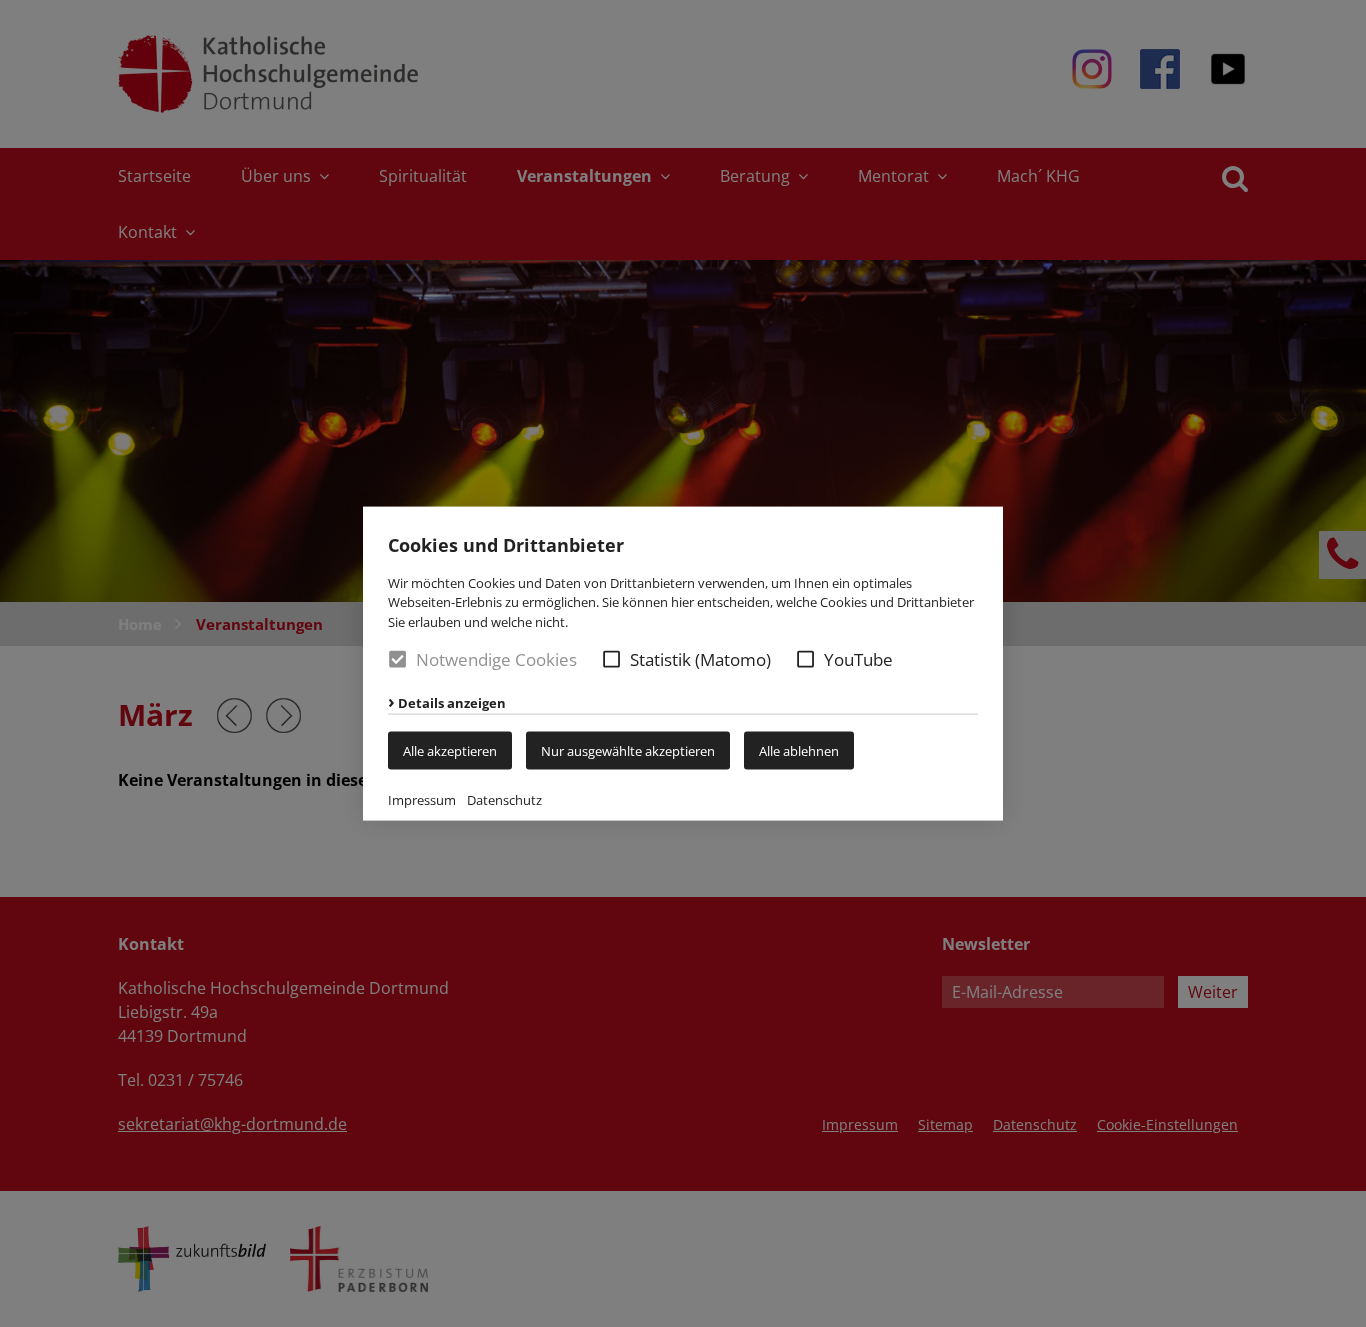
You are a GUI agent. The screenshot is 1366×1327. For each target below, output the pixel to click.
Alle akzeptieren (450, 751)
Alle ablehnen (799, 751)
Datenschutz (504, 800)
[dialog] (683, 663)
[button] (611, 659)
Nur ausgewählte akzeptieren (628, 751)
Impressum (422, 800)
